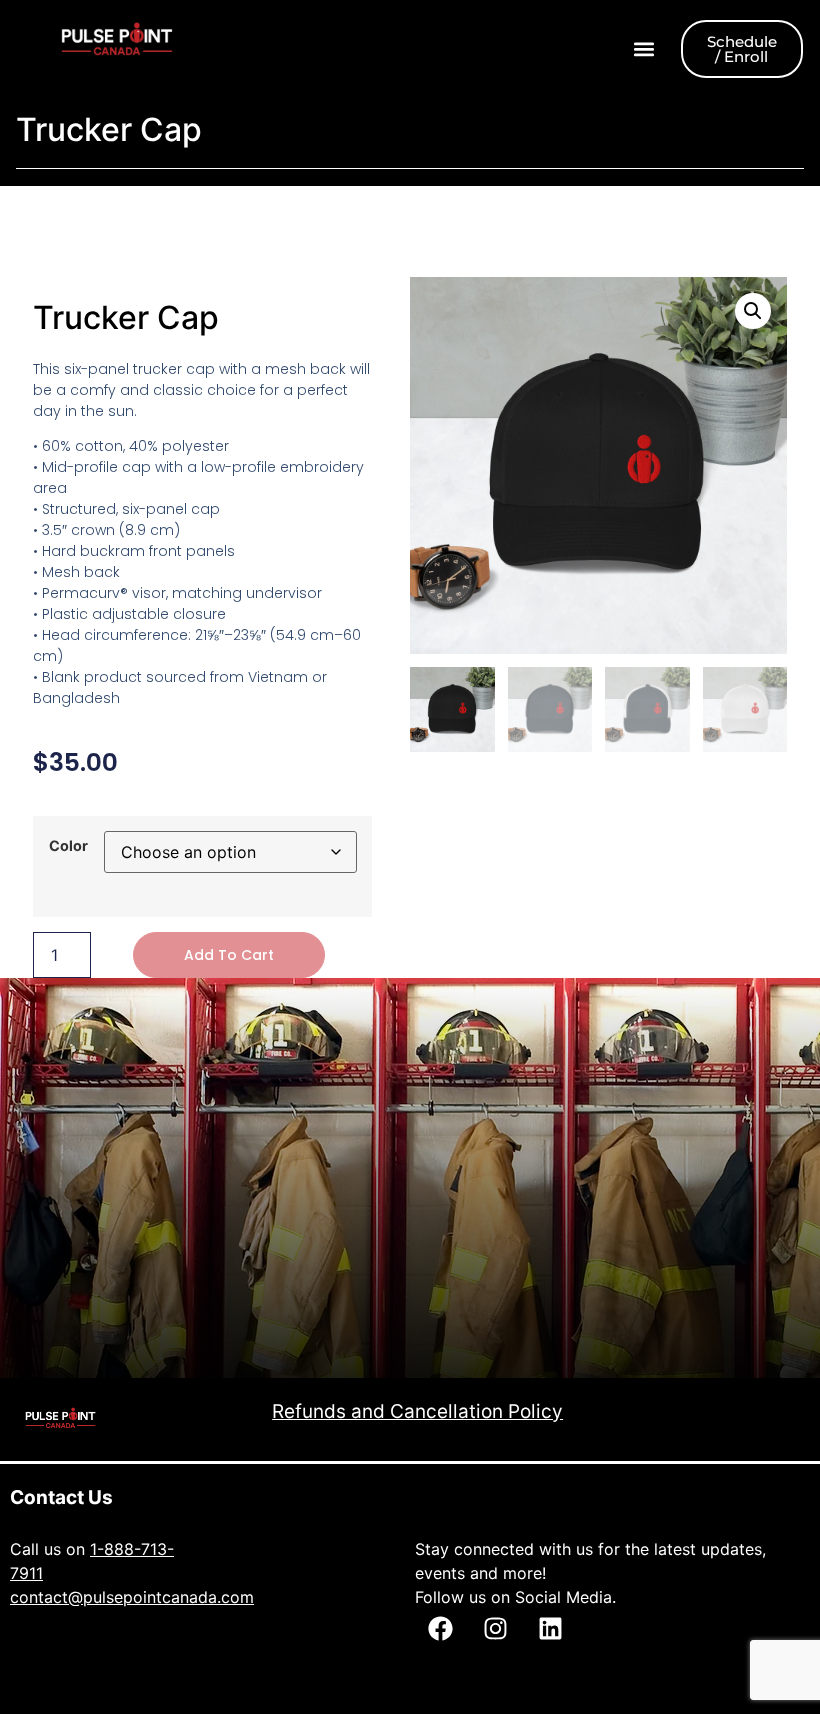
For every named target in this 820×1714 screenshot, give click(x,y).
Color (68, 846)
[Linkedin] (550, 1629)
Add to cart (229, 955)
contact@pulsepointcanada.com (132, 1597)
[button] (644, 49)
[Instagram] (495, 1629)
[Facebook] (440, 1629)
